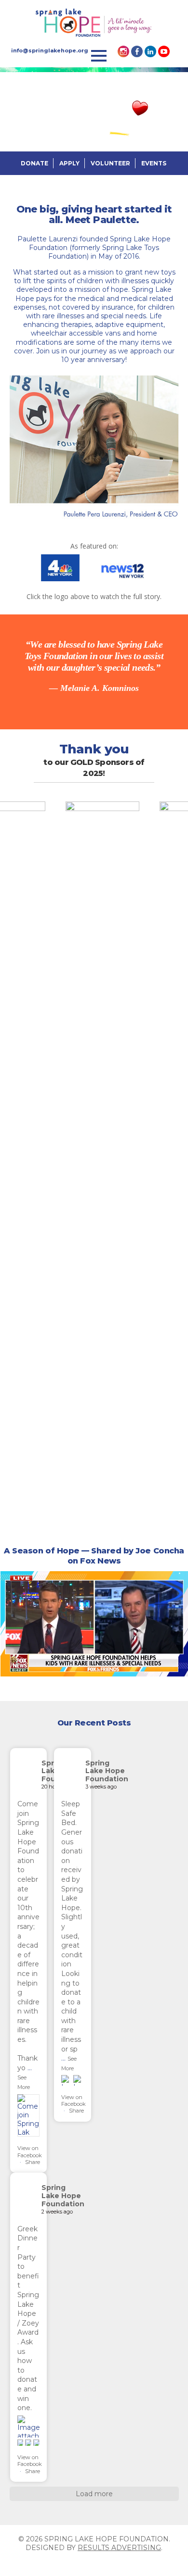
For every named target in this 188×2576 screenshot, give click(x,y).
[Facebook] (137, 51)
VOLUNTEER (110, 163)
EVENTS (154, 163)
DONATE (34, 163)
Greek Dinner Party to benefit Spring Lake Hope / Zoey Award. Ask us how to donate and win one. (28, 2318)
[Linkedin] (150, 51)
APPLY (69, 163)
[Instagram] (123, 51)
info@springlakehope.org (50, 50)
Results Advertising (119, 2548)
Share (33, 2162)
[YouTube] (164, 51)
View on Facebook (30, 2151)
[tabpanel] (94, 666)
